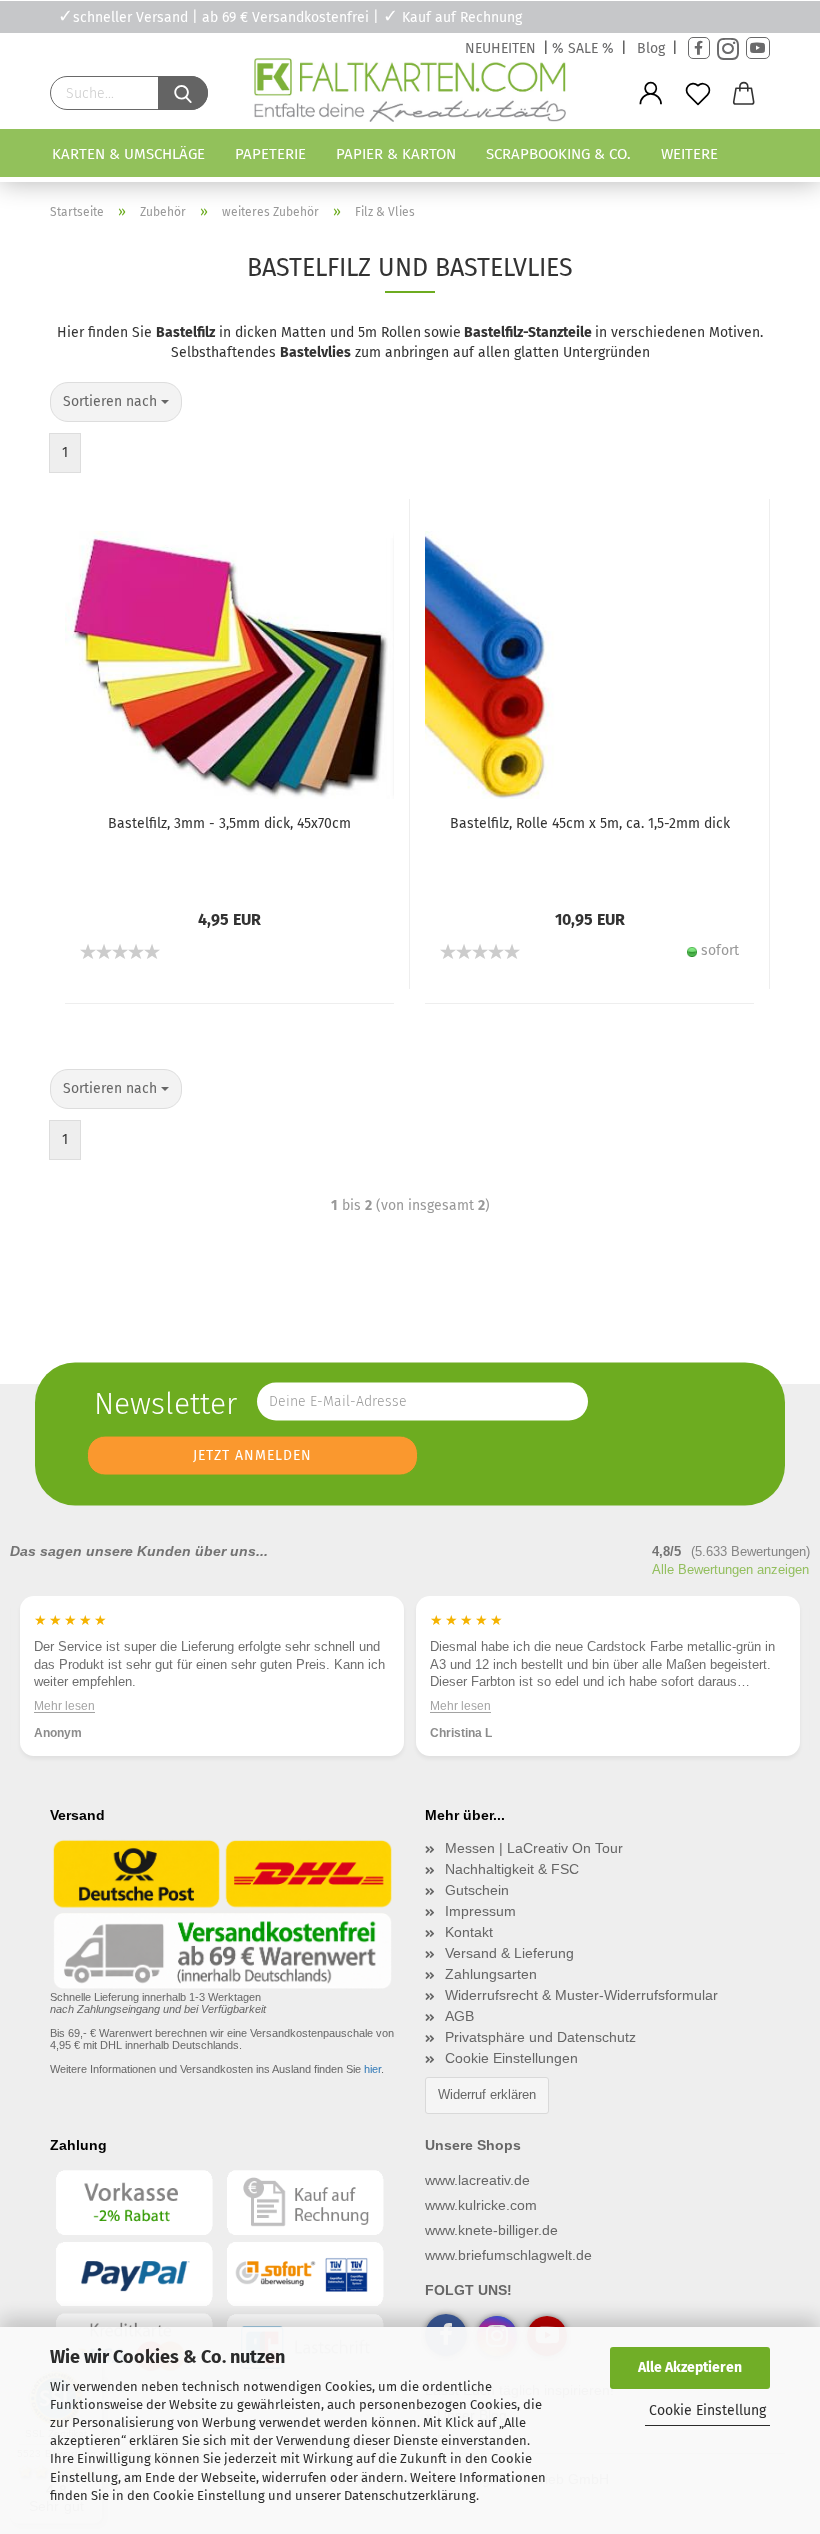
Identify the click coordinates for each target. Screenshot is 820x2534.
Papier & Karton (396, 154)
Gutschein (477, 1890)
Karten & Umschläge (128, 154)
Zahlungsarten (491, 1974)
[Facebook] (699, 48)
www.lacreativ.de (477, 2180)
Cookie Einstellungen (511, 2058)
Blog (651, 48)
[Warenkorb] (744, 94)
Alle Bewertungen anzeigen (730, 1569)
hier (372, 2069)
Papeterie (270, 154)
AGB (459, 2016)
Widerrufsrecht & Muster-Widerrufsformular (581, 1995)
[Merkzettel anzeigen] (697, 94)
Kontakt (469, 1932)
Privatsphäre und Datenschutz (540, 2037)
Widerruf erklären (487, 2094)
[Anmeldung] (651, 94)
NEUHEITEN (500, 48)
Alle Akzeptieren (690, 2367)
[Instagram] (728, 48)
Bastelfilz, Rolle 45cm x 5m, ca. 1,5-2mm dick (590, 823)
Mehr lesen (64, 1705)
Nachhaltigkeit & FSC (512, 1869)
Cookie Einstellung (707, 2410)
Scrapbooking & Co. (558, 154)
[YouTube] (758, 48)
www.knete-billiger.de (491, 2230)
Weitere (689, 154)
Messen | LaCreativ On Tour (534, 1848)
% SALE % (583, 48)
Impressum (480, 1911)
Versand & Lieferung (509, 1953)
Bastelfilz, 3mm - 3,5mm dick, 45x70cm (229, 823)
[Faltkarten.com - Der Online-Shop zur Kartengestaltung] (409, 94)
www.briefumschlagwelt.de (508, 2255)
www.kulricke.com (481, 2205)
